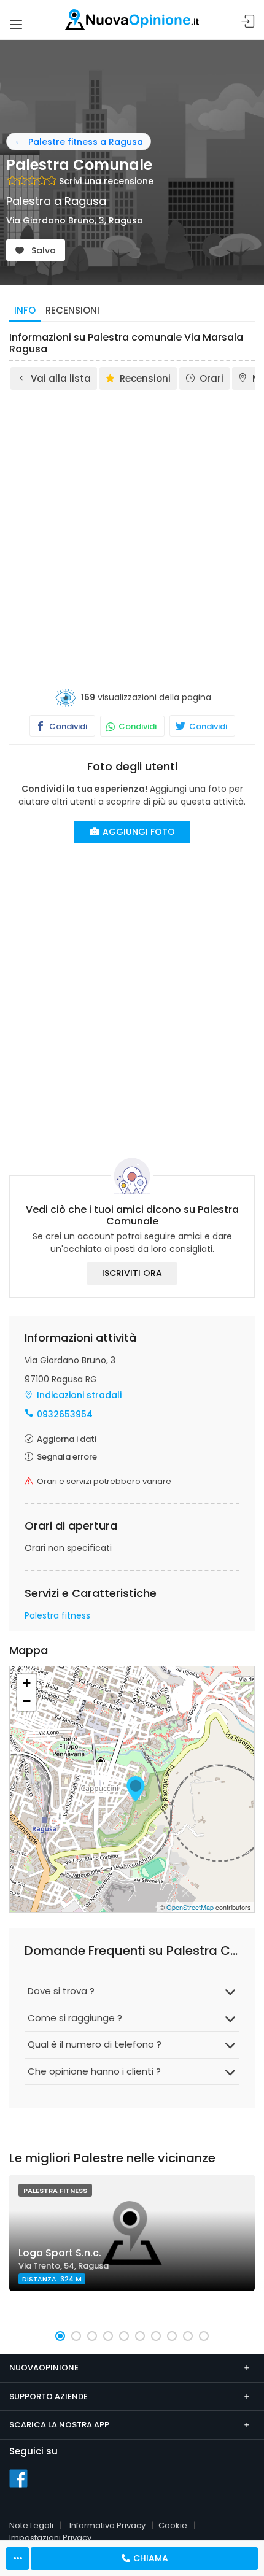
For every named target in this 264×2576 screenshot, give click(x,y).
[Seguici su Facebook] (18, 2478)
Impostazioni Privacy (50, 2538)
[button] (60, 2336)
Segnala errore (67, 1457)
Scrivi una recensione (106, 181)
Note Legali (31, 2525)
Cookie (173, 2525)
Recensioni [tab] (72, 310)
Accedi (248, 22)
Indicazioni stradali (79, 1395)
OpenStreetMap (190, 1907)
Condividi (67, 726)
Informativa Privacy (107, 2525)
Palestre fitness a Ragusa (86, 142)
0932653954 (65, 1414)
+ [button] (27, 1683)
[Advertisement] (132, 530)
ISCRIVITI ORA (132, 1273)
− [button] (27, 1701)
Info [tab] (25, 310)
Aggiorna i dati (67, 1439)
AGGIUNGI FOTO (138, 832)
